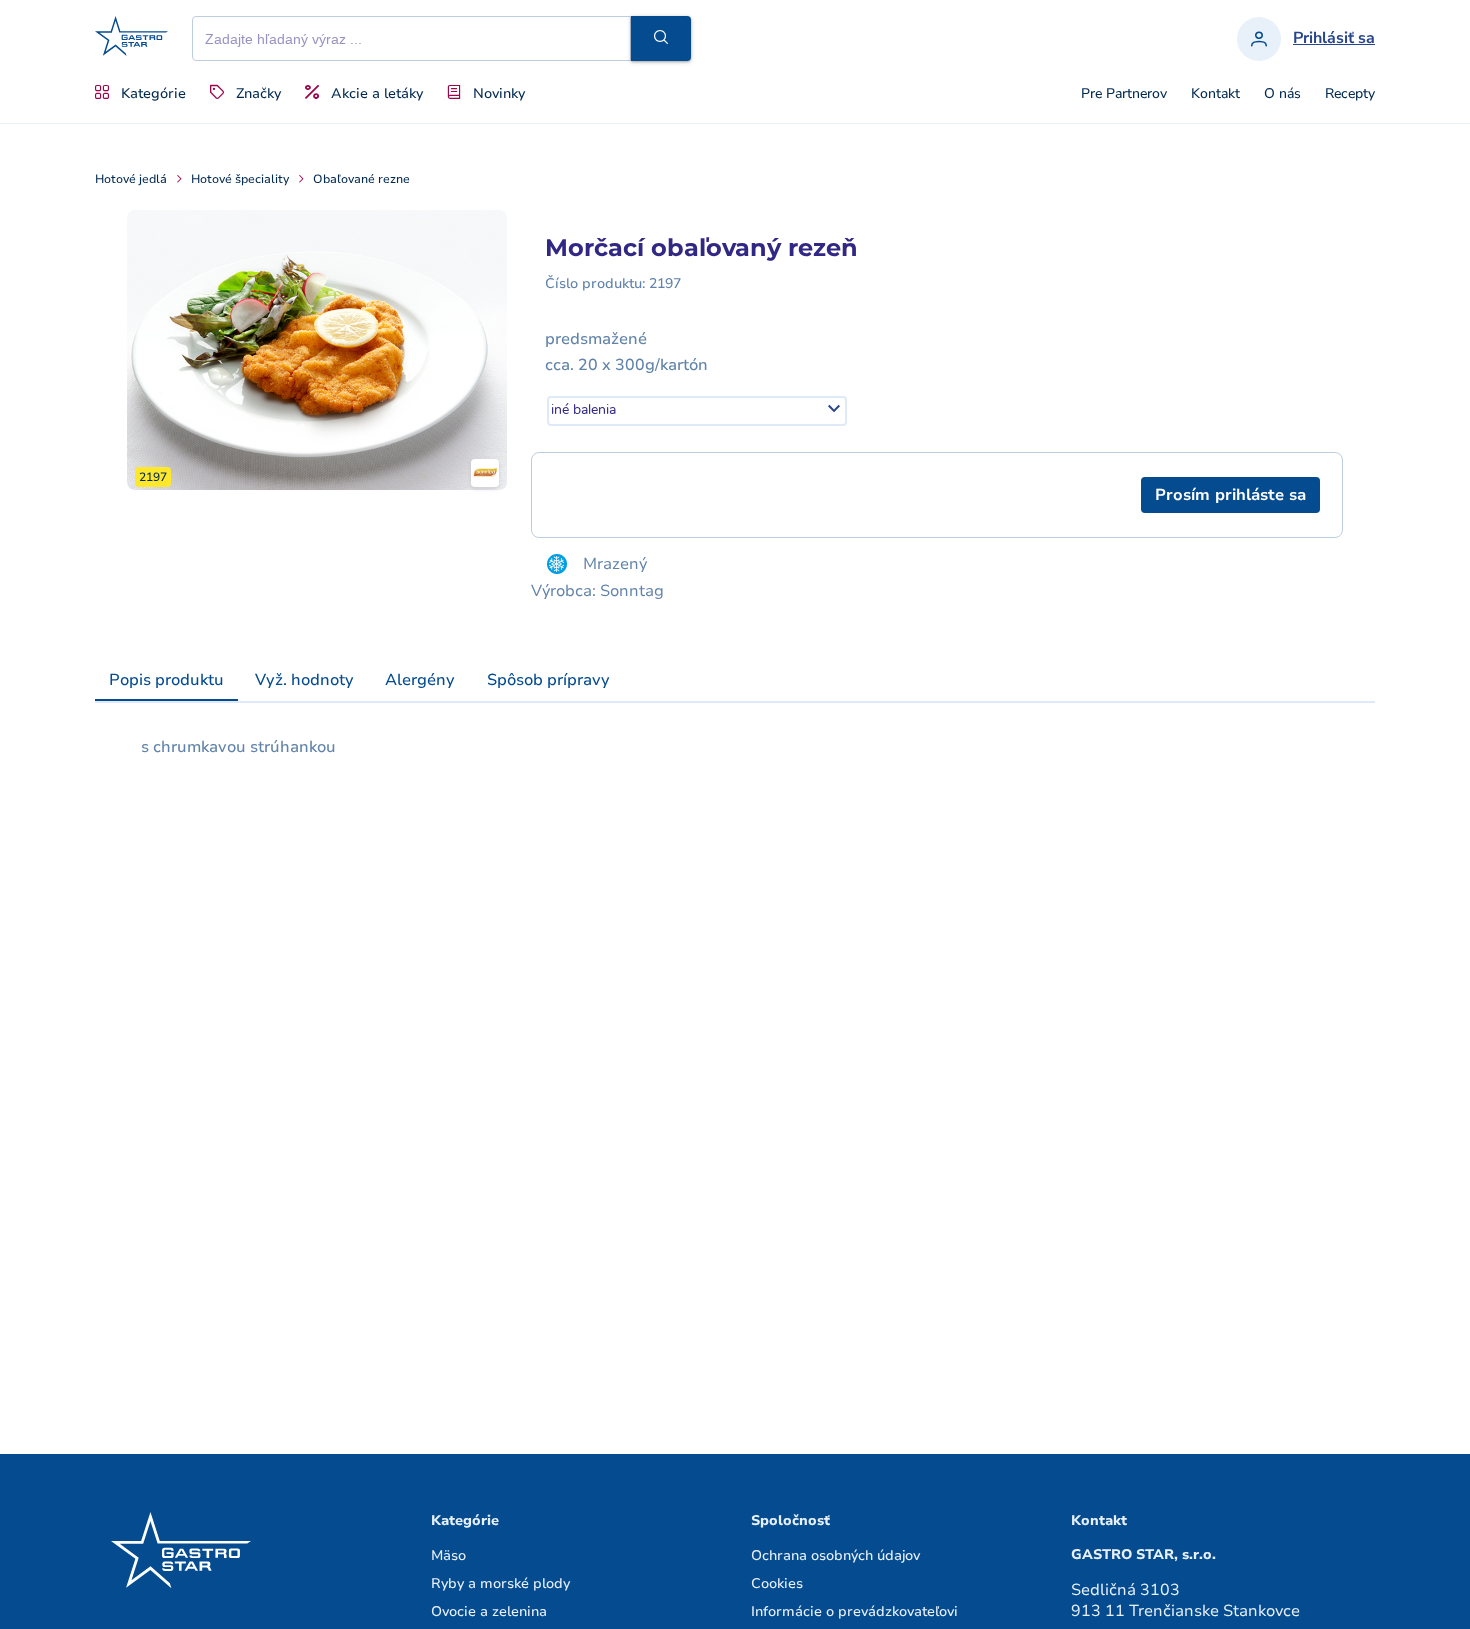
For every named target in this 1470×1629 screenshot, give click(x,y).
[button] (661, 38)
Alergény (420, 680)
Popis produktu (166, 680)
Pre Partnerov (1124, 94)
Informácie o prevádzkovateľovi (854, 1611)
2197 (665, 283)
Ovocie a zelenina (489, 1611)
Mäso (448, 1555)
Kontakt (1215, 94)
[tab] (166, 681)
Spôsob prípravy (548, 680)
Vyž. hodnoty (304, 680)
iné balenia (583, 409)
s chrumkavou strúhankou (238, 747)
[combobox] (697, 411)
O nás (1282, 94)
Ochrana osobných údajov (835, 1555)
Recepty (1350, 94)
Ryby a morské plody (500, 1583)
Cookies (777, 1583)
